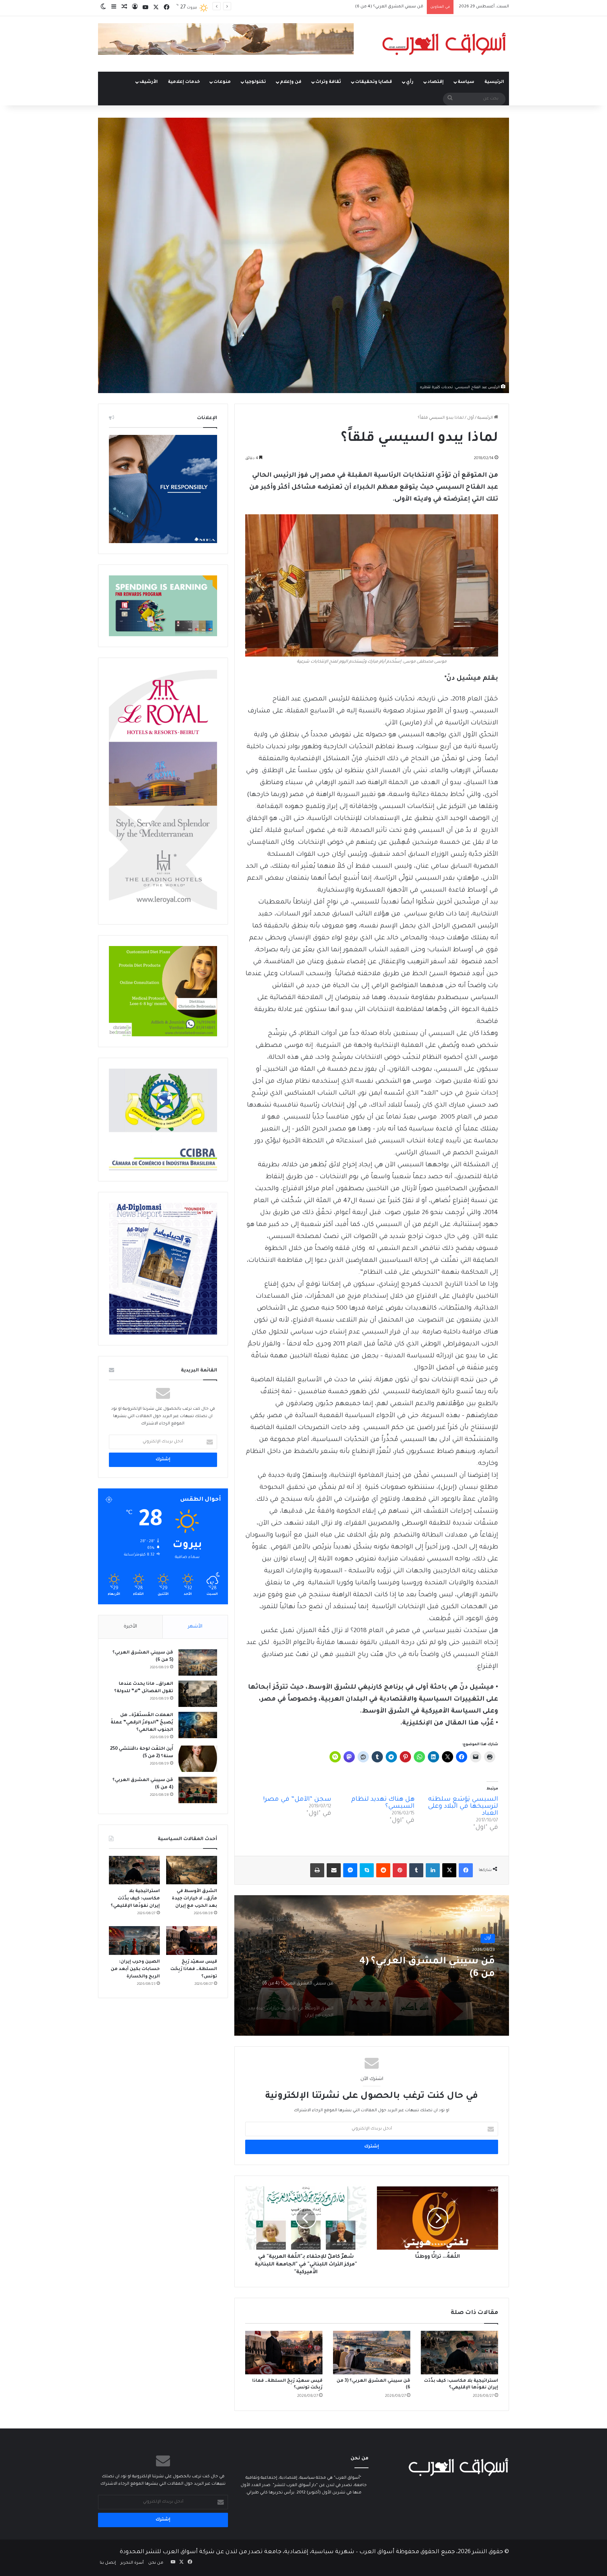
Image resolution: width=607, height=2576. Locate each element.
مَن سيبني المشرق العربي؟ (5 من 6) (427, 1968)
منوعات (222, 82)
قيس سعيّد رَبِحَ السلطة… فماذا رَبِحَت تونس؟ (194, 1969)
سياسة (466, 82)
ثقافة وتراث (328, 82)
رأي (410, 82)
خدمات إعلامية (184, 82)
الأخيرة (130, 1627)
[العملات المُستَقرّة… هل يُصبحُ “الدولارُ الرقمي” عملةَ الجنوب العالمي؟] (198, 1725)
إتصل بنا (108, 2563)
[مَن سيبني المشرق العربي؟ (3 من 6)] (372, 2353)
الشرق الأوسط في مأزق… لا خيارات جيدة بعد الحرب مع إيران (368, 7)
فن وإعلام (291, 82)
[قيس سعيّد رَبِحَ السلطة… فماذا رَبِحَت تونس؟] (284, 2353)
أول (471, 418)
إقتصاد (436, 82)
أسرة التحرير (132, 2563)
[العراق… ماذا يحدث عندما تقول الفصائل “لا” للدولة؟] (198, 1694)
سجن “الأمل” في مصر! (297, 1800)
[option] (372, 1965)
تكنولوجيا (255, 82)
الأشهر (195, 1627)
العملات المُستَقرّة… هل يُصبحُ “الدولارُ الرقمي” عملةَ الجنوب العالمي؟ (142, 1723)
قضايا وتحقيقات (374, 82)
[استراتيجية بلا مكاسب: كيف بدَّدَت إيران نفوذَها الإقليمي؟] (459, 2353)
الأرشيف (149, 82)
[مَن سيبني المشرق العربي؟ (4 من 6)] (198, 1790)
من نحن (156, 2563)
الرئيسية (494, 82)
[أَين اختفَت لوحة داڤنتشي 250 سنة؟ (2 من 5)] (198, 1759)
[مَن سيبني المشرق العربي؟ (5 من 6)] (198, 1662)
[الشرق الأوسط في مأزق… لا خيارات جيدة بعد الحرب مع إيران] (192, 1870)
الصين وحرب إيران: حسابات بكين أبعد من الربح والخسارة (135, 1969)
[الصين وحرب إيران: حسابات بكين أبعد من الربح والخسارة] (134, 1941)
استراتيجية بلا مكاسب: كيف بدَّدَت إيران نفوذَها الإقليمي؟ (135, 1899)
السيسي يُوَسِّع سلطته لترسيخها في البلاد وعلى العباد (463, 1807)
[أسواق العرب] (444, 44)
